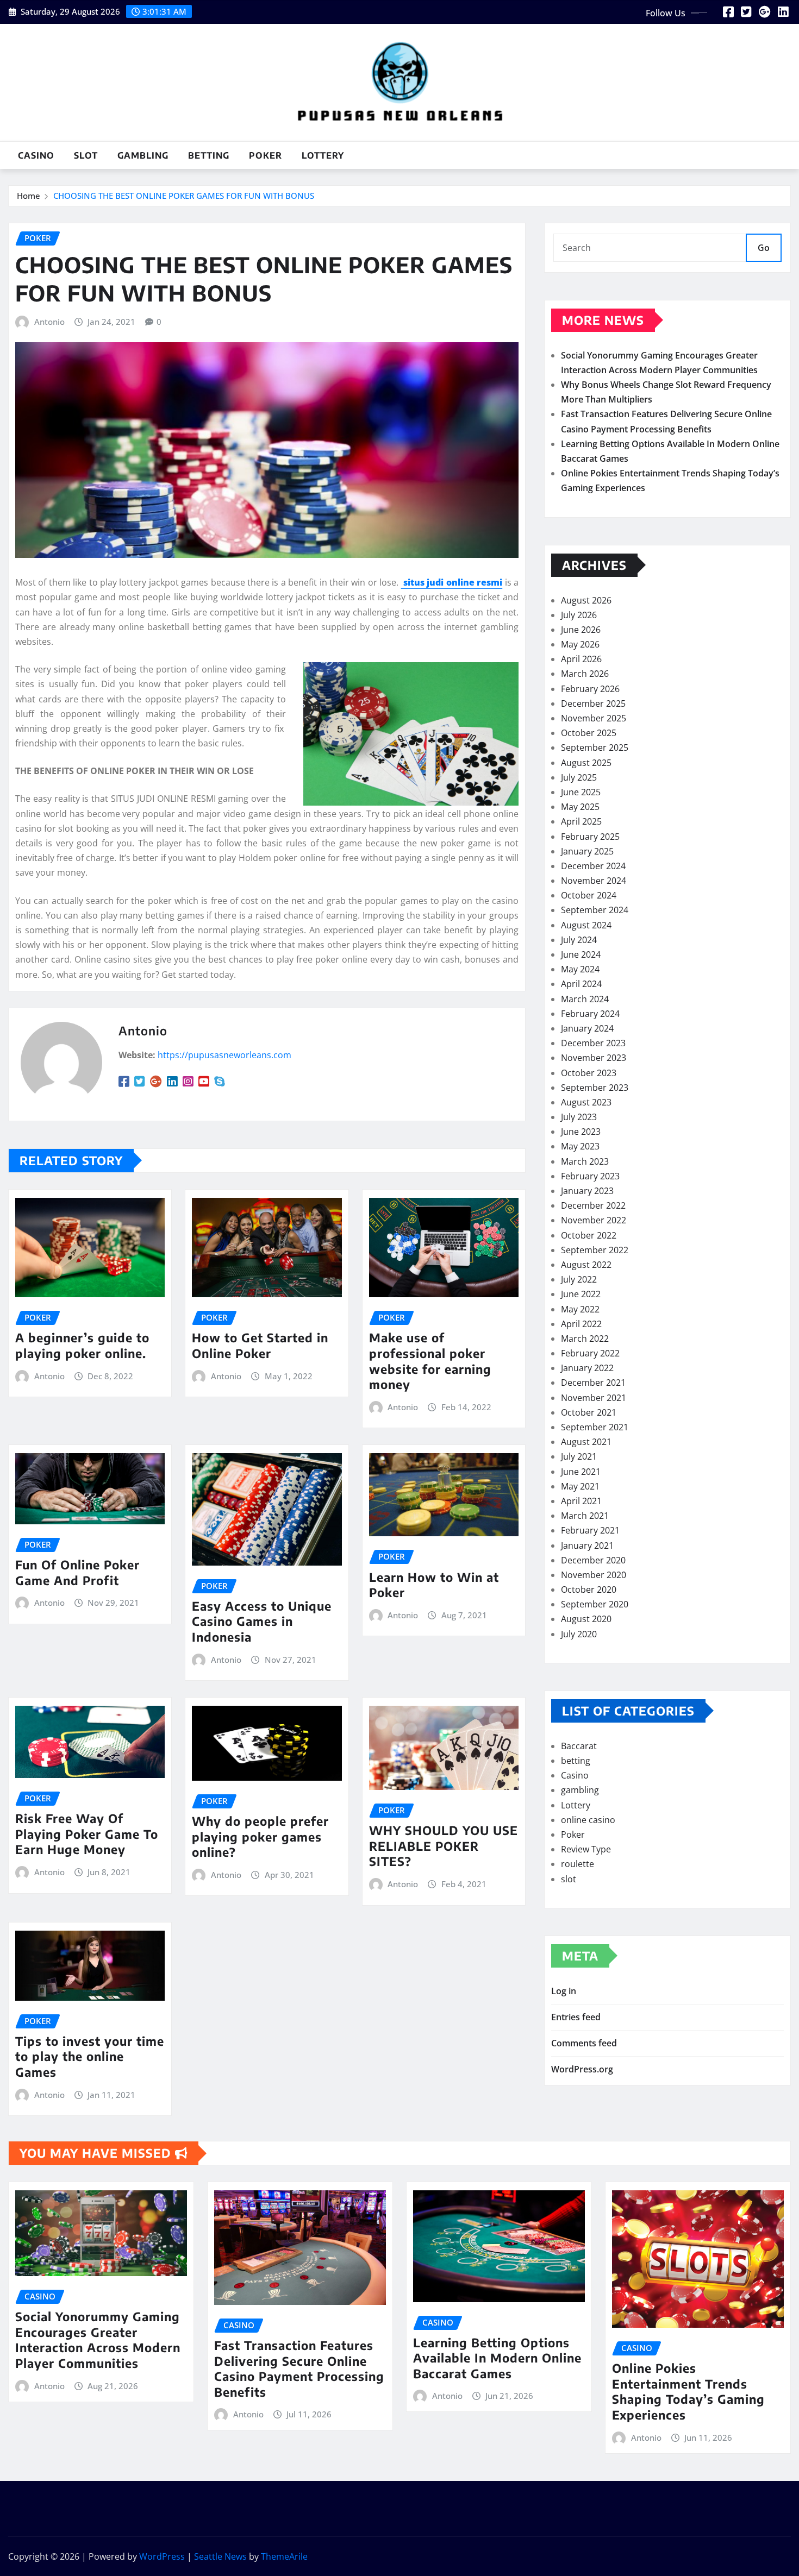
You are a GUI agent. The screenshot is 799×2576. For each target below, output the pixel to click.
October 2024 (589, 895)
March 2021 (585, 1516)
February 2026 (590, 689)
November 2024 (594, 881)
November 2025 (594, 718)
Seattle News (220, 2556)
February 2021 (590, 1530)
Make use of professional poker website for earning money (430, 1361)
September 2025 (595, 747)
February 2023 (590, 1176)
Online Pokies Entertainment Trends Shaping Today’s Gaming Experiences (688, 2391)
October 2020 (589, 1589)
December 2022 (593, 1205)
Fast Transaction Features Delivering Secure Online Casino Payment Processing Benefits (299, 2368)
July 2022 (579, 1279)
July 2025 (579, 777)
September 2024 (595, 910)
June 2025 (581, 792)
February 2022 (590, 1353)
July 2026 (579, 615)
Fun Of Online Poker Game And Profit (77, 1572)
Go (764, 248)
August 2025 (586, 763)
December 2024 (593, 866)
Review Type (586, 1849)
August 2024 (586, 925)
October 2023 (589, 1073)
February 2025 (590, 837)
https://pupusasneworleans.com (224, 1055)
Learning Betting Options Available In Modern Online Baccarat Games (497, 2358)
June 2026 (581, 630)
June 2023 (581, 1132)
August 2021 (586, 1442)
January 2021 (587, 1545)
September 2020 (595, 1604)
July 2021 (579, 1456)
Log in (564, 1991)
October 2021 (589, 1412)
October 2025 (589, 733)
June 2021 (581, 1472)
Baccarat (579, 1746)
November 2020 (594, 1575)
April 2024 (581, 984)
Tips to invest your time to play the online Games (90, 2056)
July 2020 (579, 1634)
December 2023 (593, 1043)
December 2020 (593, 1560)
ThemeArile (284, 2556)
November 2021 (594, 1398)
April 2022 (581, 1324)
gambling (143, 155)
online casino (588, 1820)
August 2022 (586, 1265)
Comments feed (584, 2043)
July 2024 (579, 940)
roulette (578, 1864)
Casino (36, 155)
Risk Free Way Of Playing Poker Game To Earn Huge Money (87, 1834)
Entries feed (576, 2017)
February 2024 (590, 1014)
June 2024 (581, 954)
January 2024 (587, 1028)
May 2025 (580, 807)
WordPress (162, 2556)
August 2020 (586, 1619)
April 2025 (581, 821)
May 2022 (580, 1309)
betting (209, 155)
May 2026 (580, 644)
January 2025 (587, 851)
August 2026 (586, 600)
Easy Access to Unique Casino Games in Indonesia (262, 1621)
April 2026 (581, 659)
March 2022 (585, 1339)
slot (86, 155)
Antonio (49, 322)
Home (29, 196)
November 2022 (594, 1220)
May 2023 (580, 1146)
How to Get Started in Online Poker (260, 1345)
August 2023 (586, 1102)
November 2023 (594, 1058)
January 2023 (587, 1191)
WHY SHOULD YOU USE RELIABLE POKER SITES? (444, 1846)
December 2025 (593, 703)
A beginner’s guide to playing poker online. (82, 1345)
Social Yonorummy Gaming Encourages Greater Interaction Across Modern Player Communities (98, 2340)
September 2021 (595, 1427)
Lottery (323, 155)
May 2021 (580, 1486)
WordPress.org (582, 2069)
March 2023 (585, 1161)
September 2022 (595, 1250)
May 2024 (580, 969)
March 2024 (585, 999)
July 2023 (579, 1117)
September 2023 (595, 1088)
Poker (266, 155)
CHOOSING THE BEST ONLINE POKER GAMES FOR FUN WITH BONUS (184, 196)
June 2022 (581, 1294)
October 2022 (589, 1235)
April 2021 (581, 1501)
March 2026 (585, 674)
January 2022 (587, 1368)
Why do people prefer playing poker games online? (260, 1836)
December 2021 (593, 1383)
